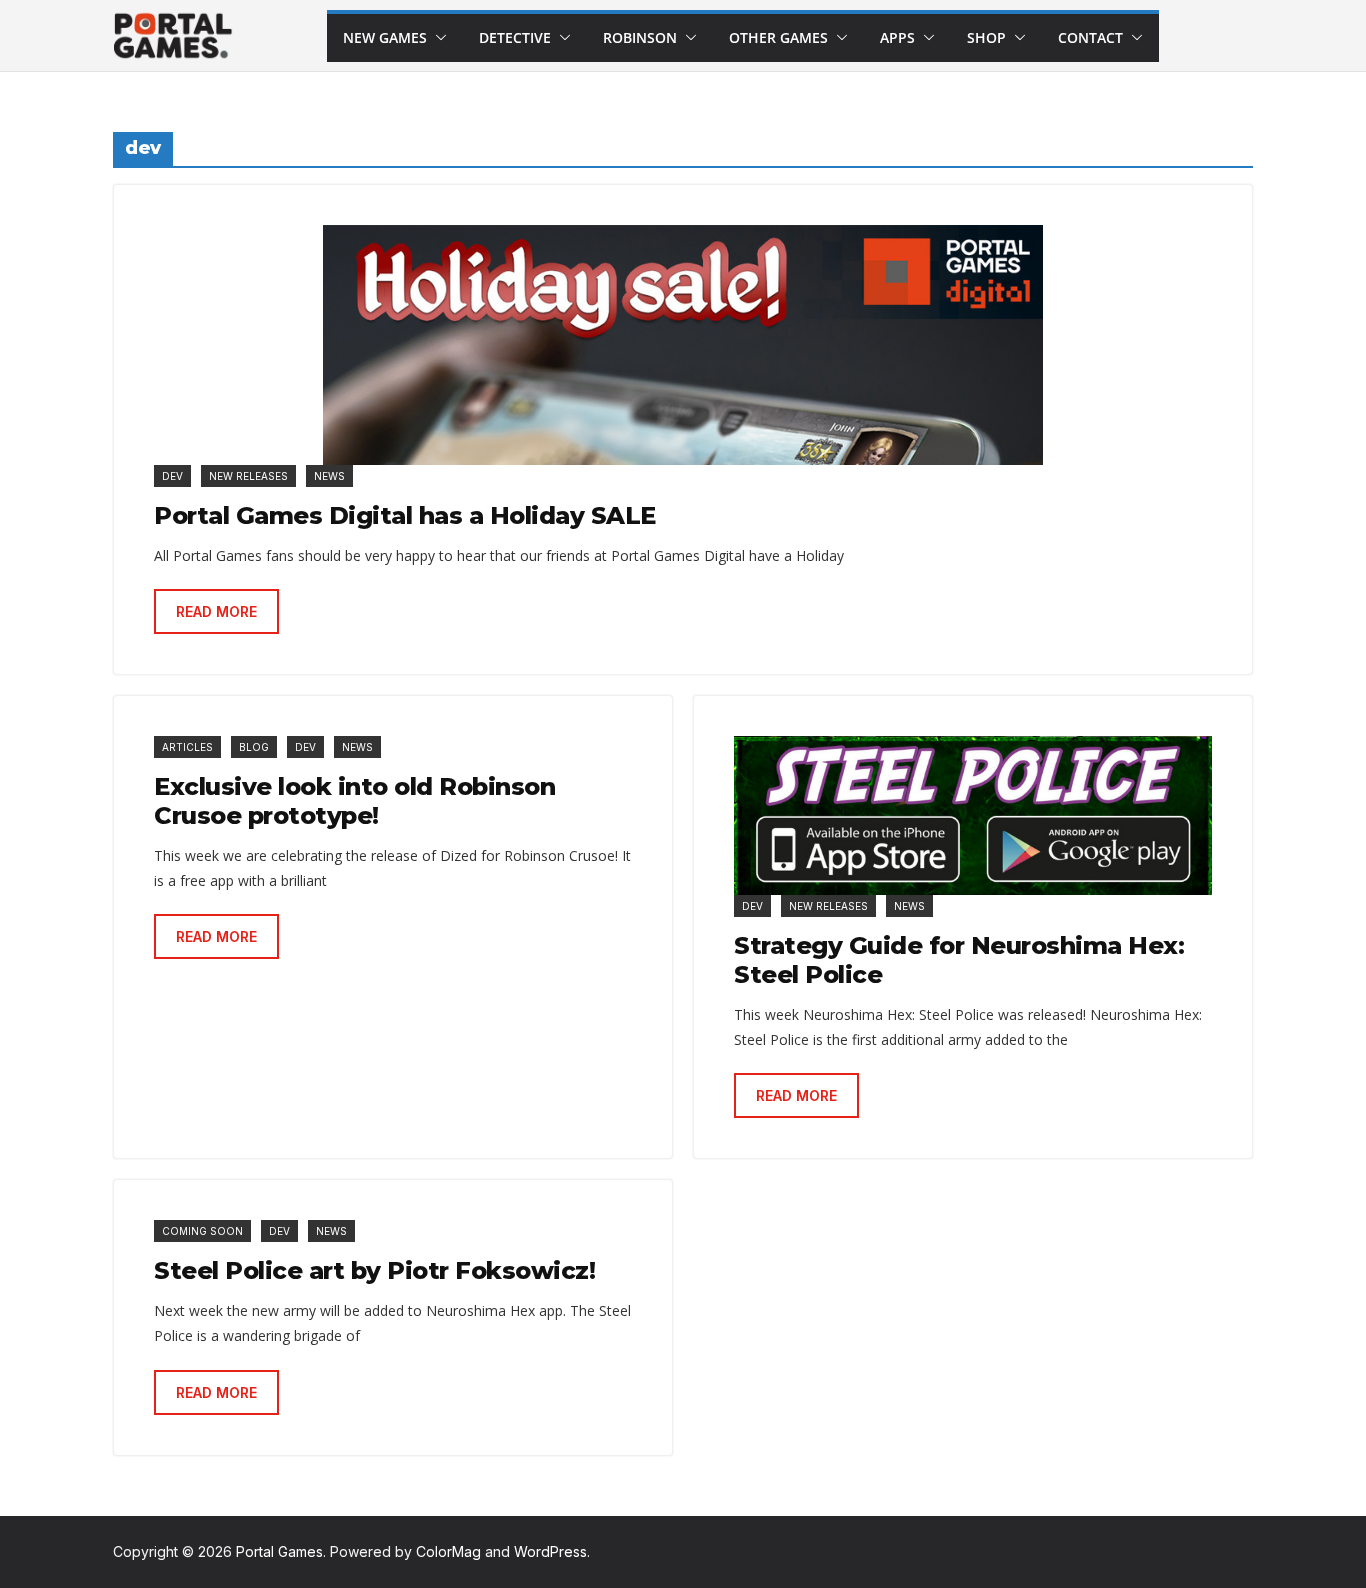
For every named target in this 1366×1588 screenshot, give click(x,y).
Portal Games (279, 1551)
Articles (187, 747)
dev (172, 476)
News (329, 476)
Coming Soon (202, 1231)
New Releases (248, 476)
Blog (254, 747)
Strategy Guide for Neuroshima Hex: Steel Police (959, 960)
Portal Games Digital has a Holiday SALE (405, 515)
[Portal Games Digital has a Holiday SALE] (683, 345)
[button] (437, 38)
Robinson (640, 37)
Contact (1090, 37)
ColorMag (448, 1551)
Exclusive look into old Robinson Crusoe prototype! (354, 801)
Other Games (778, 37)
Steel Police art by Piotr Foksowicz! (374, 1270)
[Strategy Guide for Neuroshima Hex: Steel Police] (973, 815)
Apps (897, 37)
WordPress (550, 1551)
